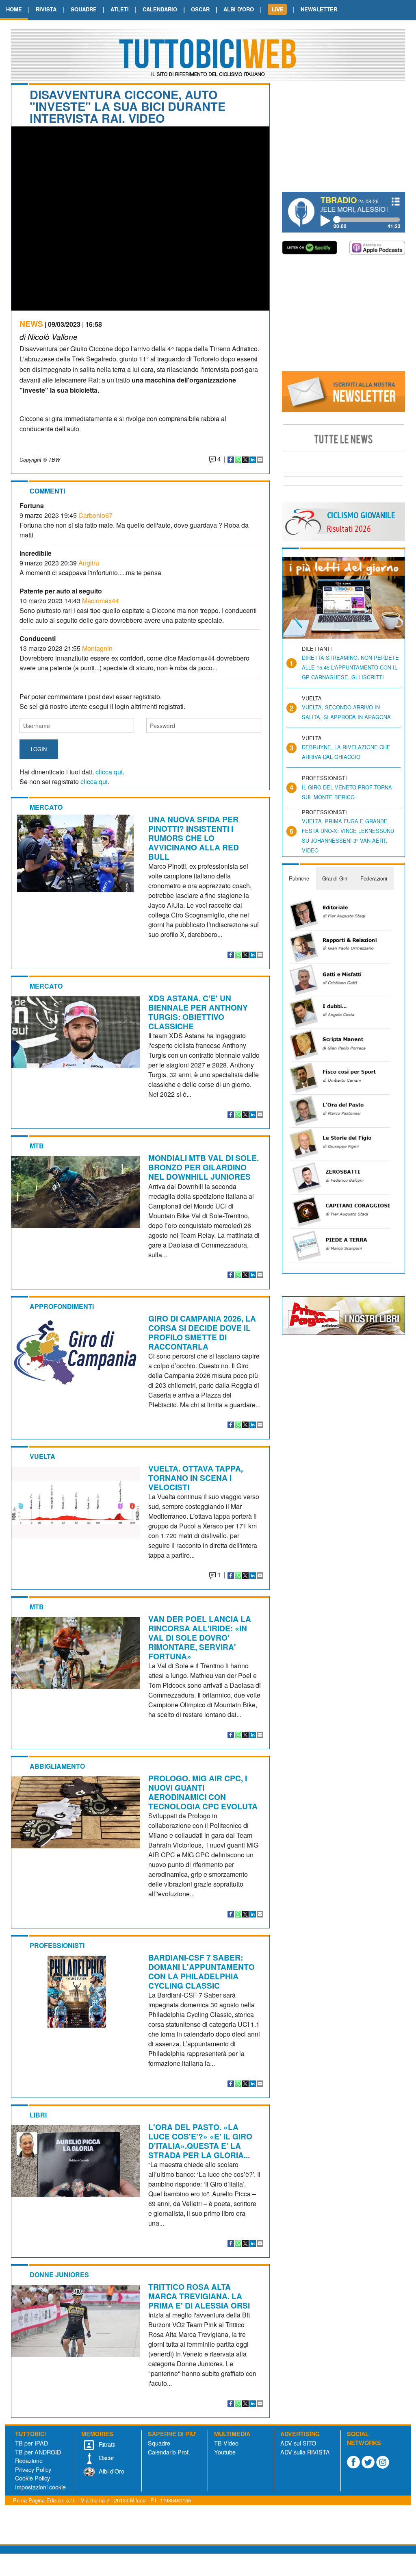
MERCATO (46, 807)
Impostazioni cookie (40, 2487)
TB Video (226, 2443)
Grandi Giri (335, 878)
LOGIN (39, 749)
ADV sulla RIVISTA (305, 2452)
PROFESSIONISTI (57, 1945)
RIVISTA (46, 9)
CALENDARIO (160, 9)
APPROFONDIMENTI (62, 1306)
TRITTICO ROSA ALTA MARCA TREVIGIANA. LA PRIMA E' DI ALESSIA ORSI (199, 2296)
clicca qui (109, 772)
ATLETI (120, 9)
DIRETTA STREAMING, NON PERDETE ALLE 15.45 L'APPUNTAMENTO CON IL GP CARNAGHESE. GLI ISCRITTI (350, 667)
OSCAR (200, 9)
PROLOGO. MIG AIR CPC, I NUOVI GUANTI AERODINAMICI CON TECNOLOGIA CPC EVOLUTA (203, 1792)
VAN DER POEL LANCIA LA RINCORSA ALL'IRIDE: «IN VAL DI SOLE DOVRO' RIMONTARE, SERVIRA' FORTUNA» (200, 1637)
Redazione (29, 2460)
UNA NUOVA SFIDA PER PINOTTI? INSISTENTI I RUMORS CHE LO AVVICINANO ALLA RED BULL (194, 838)
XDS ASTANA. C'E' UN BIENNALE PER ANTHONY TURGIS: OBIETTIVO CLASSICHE (198, 1012)
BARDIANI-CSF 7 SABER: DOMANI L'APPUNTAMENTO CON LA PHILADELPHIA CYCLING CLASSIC (201, 1971)
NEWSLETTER (319, 9)
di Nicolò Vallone (49, 336)
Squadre (159, 2443)
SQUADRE (84, 9)
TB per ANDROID (38, 2452)
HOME (14, 9)
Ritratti (106, 2444)
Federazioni (374, 878)
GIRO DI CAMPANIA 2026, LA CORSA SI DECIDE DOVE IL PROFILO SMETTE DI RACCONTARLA (202, 1332)
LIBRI (38, 2115)
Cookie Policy (32, 2478)
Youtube (225, 2452)
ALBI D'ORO (239, 9)
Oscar (106, 2458)
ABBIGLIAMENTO (57, 1766)
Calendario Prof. (169, 2452)
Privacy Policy (33, 2469)
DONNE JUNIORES (59, 2275)
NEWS (31, 324)
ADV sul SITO (298, 2443)
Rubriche (299, 878)
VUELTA (42, 1456)
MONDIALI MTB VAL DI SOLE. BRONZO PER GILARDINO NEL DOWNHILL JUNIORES (204, 1167)
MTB (37, 1146)
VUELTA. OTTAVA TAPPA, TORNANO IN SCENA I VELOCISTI (196, 1478)
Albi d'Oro (111, 2471)
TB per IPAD (31, 2443)
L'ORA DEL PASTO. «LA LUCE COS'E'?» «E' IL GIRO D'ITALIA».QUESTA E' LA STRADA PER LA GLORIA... (200, 2141)
